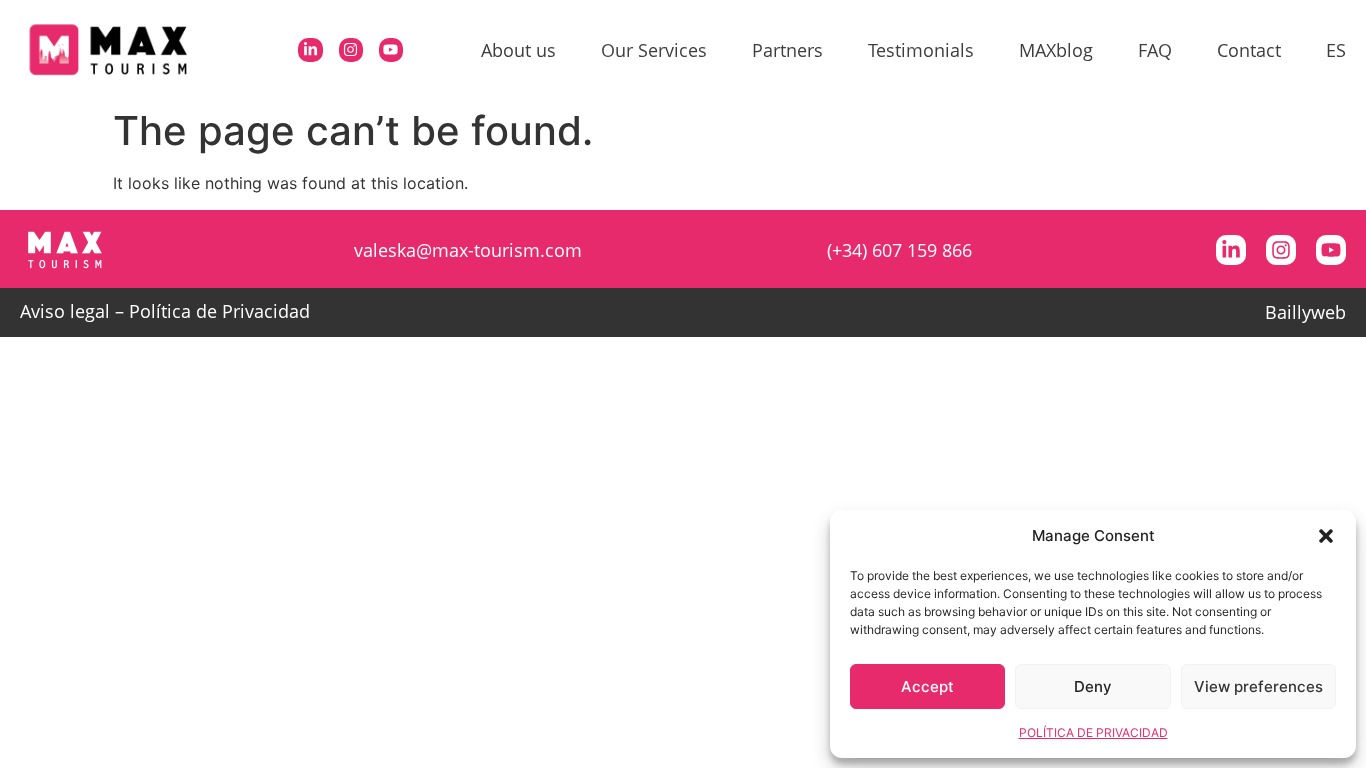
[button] (1326, 536)
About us (518, 50)
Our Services (654, 50)
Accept (927, 686)
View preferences (1258, 686)
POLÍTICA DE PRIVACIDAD (1093, 732)
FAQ (1155, 50)
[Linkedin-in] (310, 50)
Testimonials (921, 50)
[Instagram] (351, 50)
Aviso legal (65, 311)
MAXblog (1056, 50)
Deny (1093, 686)
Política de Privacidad (219, 311)
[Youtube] (391, 50)
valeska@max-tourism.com (468, 250)
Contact (1249, 50)
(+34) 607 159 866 (899, 250)
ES (1336, 50)
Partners (787, 50)
